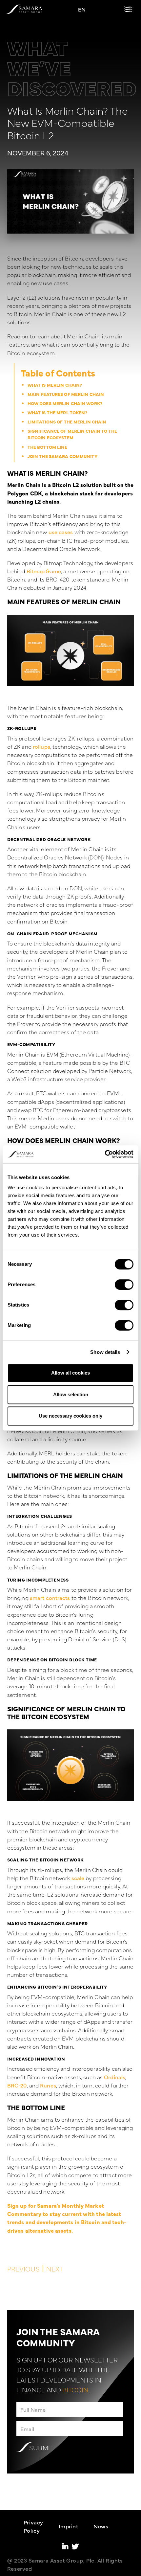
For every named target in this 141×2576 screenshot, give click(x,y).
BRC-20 (17, 2085)
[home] (24, 9)
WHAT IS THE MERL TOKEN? (58, 412)
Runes (48, 2085)
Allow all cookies (70, 1373)
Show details (105, 1352)
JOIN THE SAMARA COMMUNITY (62, 456)
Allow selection (71, 1394)
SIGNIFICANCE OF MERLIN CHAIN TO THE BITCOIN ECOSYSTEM (72, 434)
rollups (41, 746)
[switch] (124, 1285)
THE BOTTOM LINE (48, 447)
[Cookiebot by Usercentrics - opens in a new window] (105, 1154)
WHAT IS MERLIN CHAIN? (55, 385)
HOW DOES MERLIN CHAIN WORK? (65, 403)
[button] (128, 9)
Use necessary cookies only (70, 1416)
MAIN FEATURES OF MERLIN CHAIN (66, 394)
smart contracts (50, 1597)
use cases (61, 532)
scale (78, 1878)
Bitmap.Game (44, 571)
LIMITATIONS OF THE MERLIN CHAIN (67, 422)
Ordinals (115, 2077)
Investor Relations (76, 2563)
